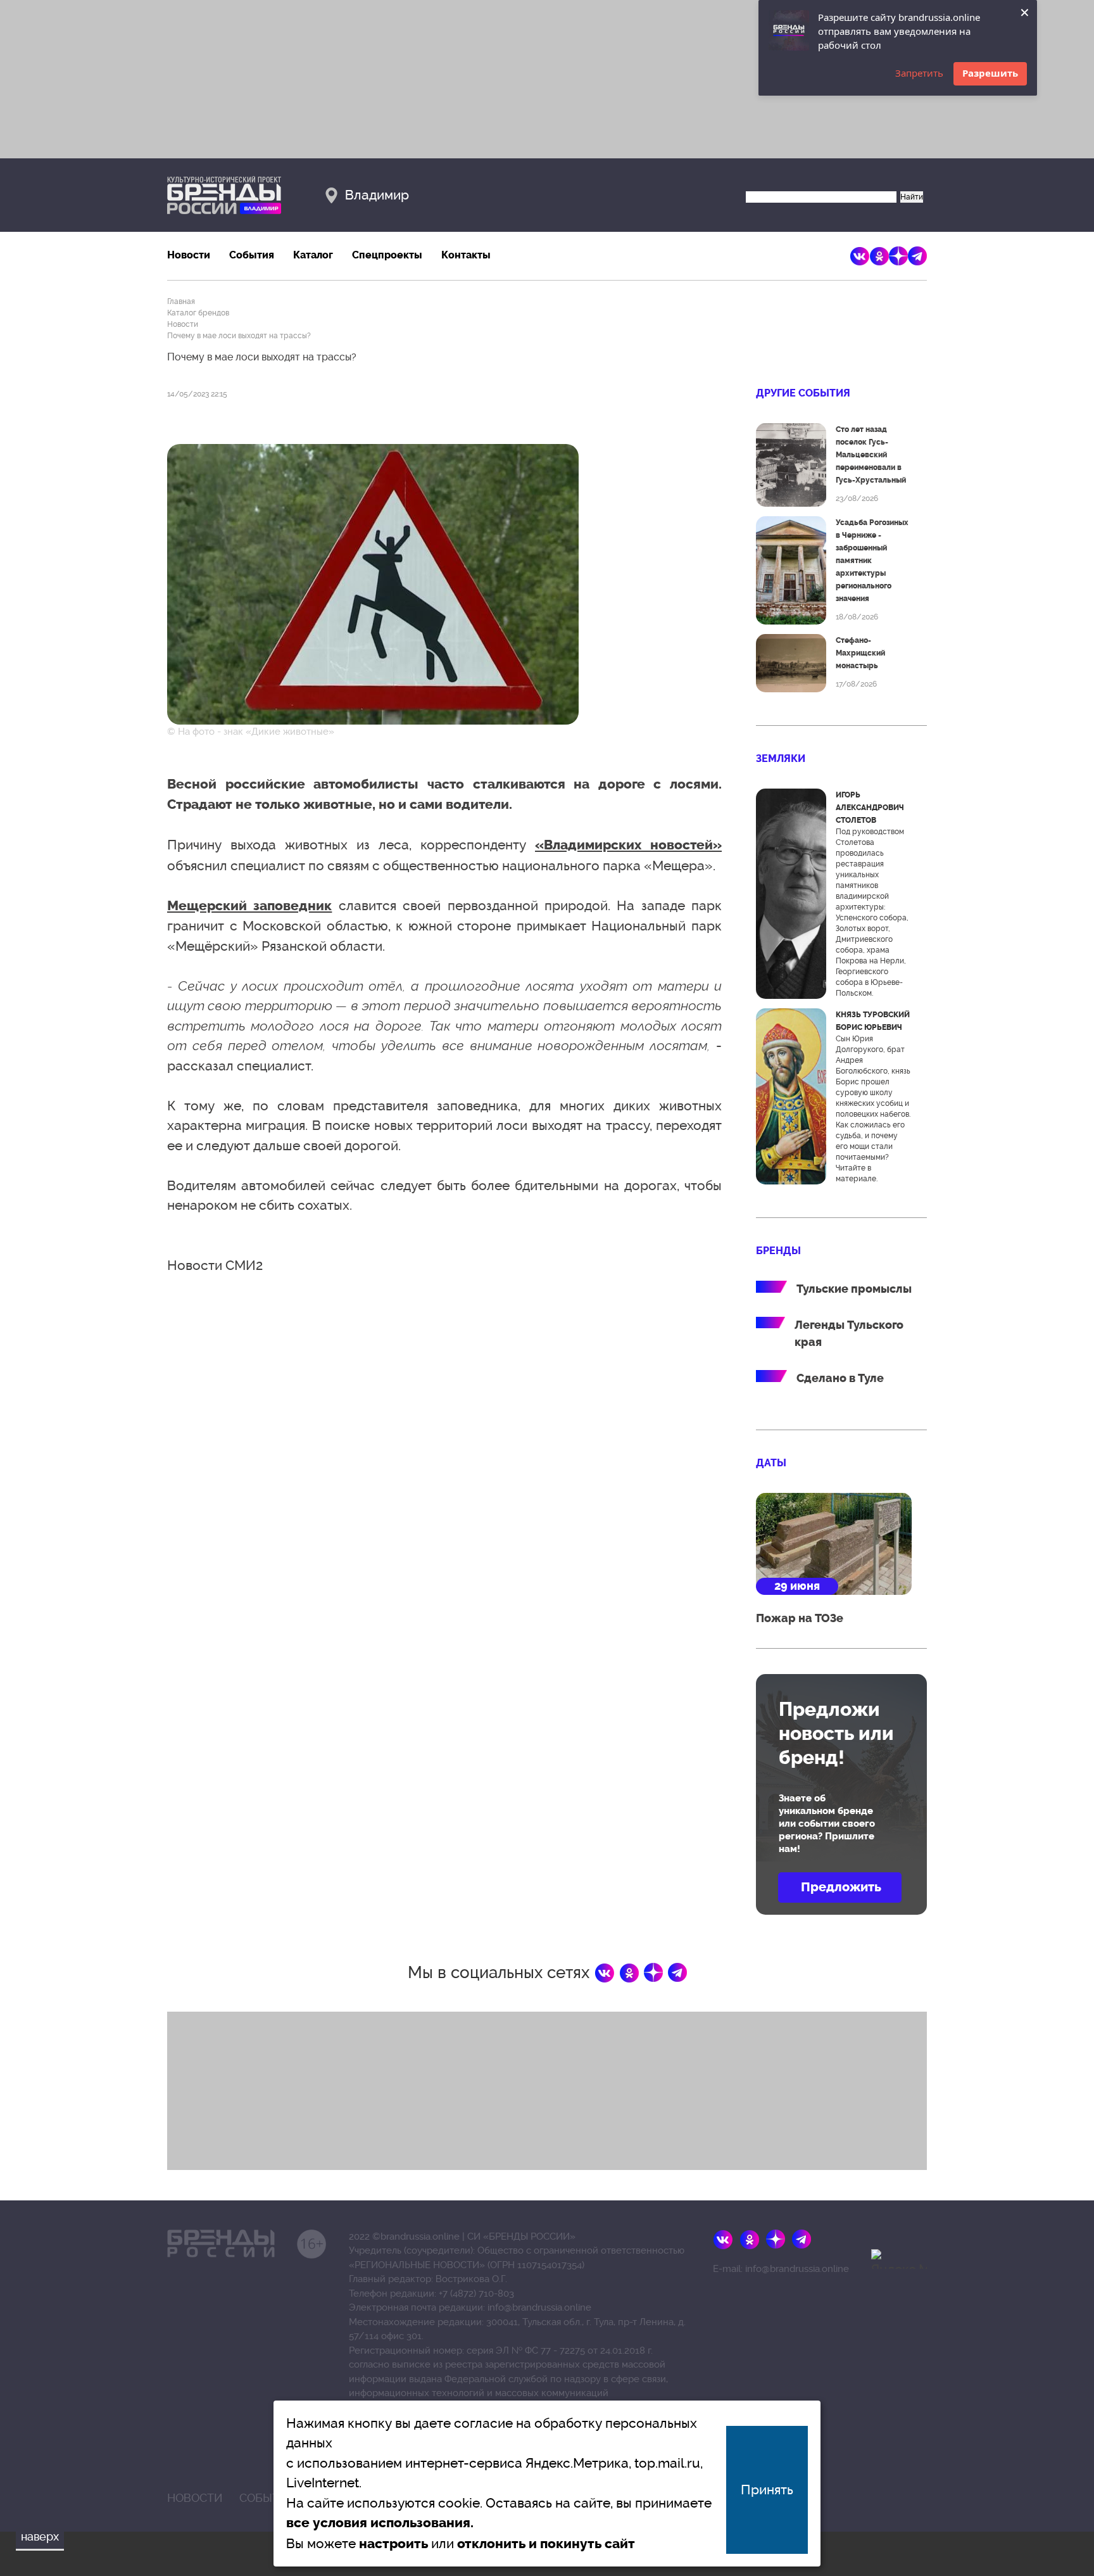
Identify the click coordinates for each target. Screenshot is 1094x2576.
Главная (181, 301)
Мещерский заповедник (249, 906)
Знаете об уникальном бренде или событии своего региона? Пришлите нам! (827, 1824)
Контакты (466, 255)
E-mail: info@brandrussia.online (781, 2269)
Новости (189, 255)
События (252, 255)
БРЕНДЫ (778, 1251)
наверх (40, 2536)
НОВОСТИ (195, 2498)
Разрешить (990, 73)
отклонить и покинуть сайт (546, 2544)
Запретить (919, 73)
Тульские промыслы (854, 1289)
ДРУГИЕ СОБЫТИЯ (803, 393)
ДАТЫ (771, 1463)
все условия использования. (380, 2523)
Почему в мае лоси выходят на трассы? (239, 336)
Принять (767, 2490)
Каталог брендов (198, 313)
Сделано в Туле (840, 1378)
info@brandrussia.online (539, 2307)
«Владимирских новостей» (628, 845)
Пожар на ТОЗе (800, 1618)
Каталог (313, 255)
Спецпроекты (387, 255)
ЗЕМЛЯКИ (781, 758)
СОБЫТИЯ (267, 2498)
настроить (393, 2544)
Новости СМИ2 (215, 1265)
